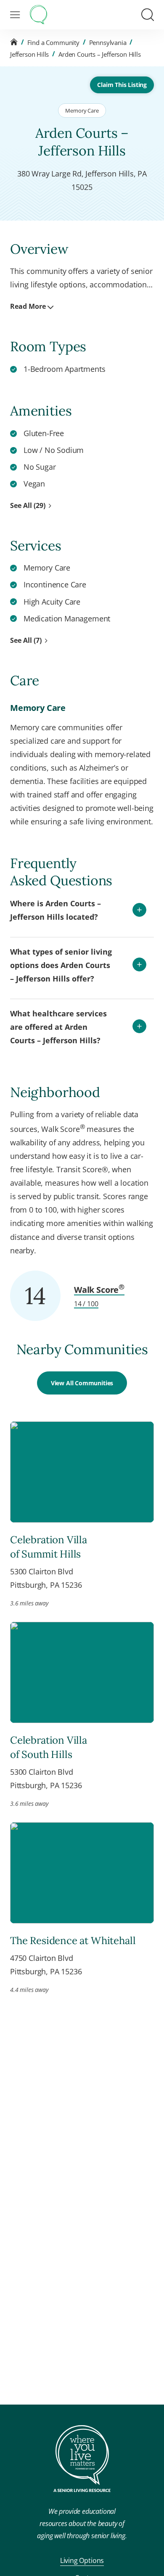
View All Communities (82, 1383)
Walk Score (99, 1290)
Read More (28, 306)
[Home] (14, 42)
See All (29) (28, 505)
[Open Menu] (15, 15)
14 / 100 (86, 1304)
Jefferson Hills (29, 54)
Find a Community (53, 42)
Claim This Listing (122, 85)
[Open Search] (148, 15)
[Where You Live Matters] (38, 15)
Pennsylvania (108, 42)
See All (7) (26, 640)
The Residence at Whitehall (73, 1941)
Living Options (82, 2560)
